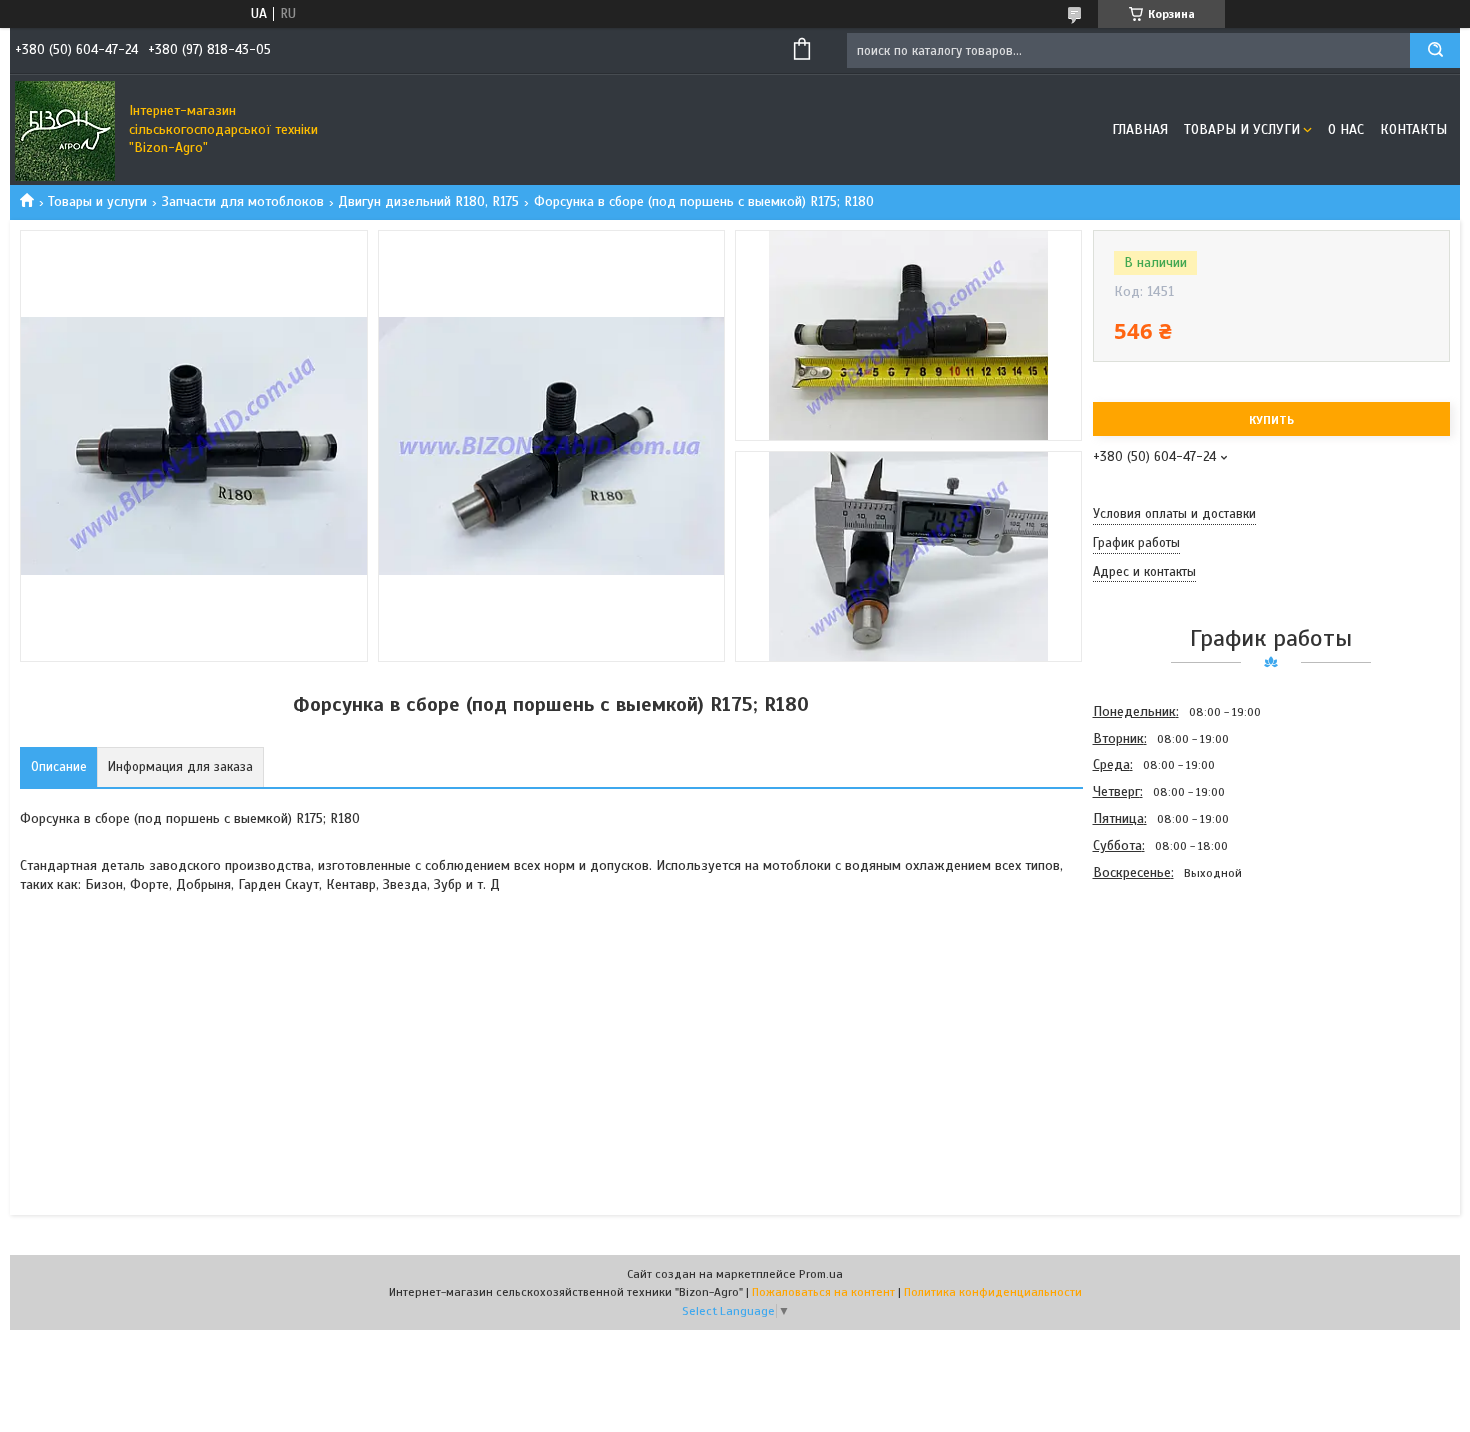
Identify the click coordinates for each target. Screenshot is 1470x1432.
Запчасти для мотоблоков (243, 201)
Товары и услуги (1242, 129)
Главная (1140, 129)
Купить (1271, 420)
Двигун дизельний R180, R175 (428, 201)
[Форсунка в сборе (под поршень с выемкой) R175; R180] (1164, 994)
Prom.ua (821, 1274)
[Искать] (1435, 50)
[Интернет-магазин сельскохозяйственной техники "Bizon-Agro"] (65, 130)
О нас (1346, 129)
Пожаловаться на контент (823, 1292)
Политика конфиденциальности (993, 1292)
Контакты (1413, 129)
